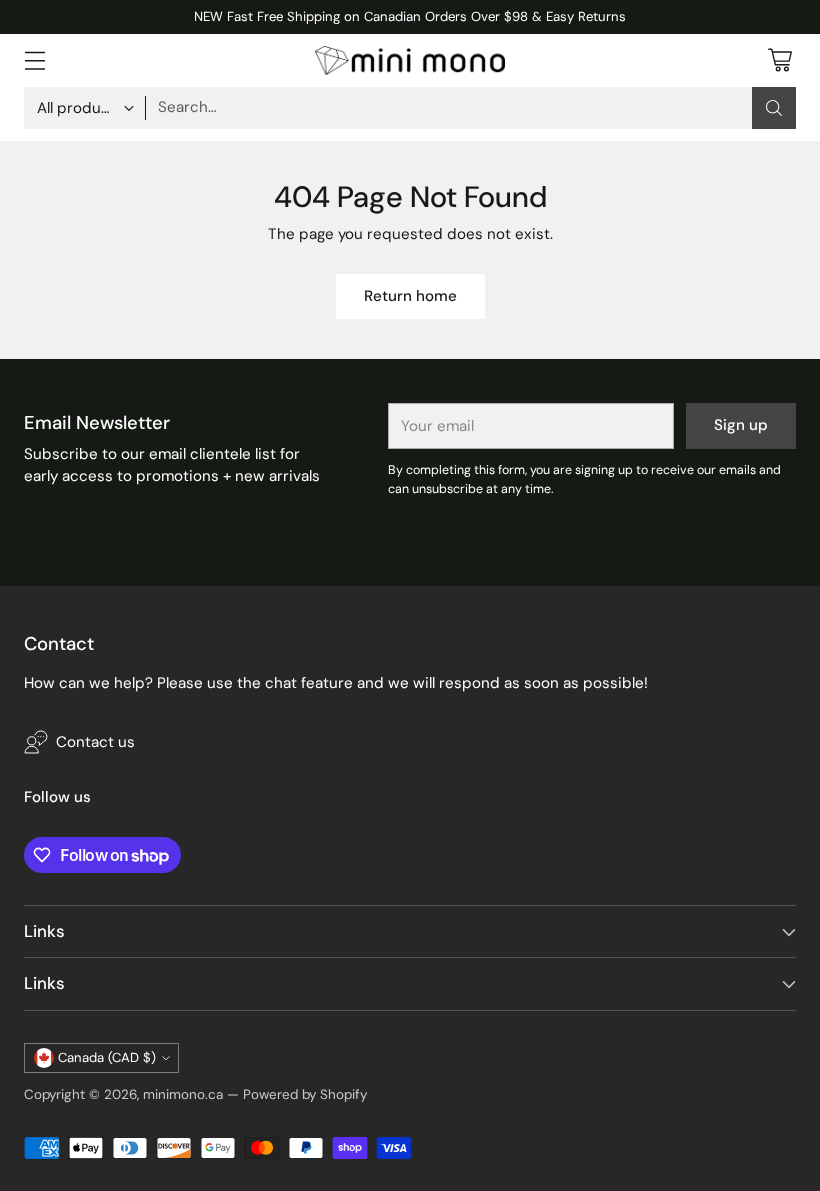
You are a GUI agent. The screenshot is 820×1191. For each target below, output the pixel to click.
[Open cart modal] (779, 60)
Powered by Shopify (305, 1094)
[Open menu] (34, 60)
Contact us (95, 742)
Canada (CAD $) (107, 1057)
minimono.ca (183, 1094)
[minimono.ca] (410, 60)
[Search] (774, 108)
